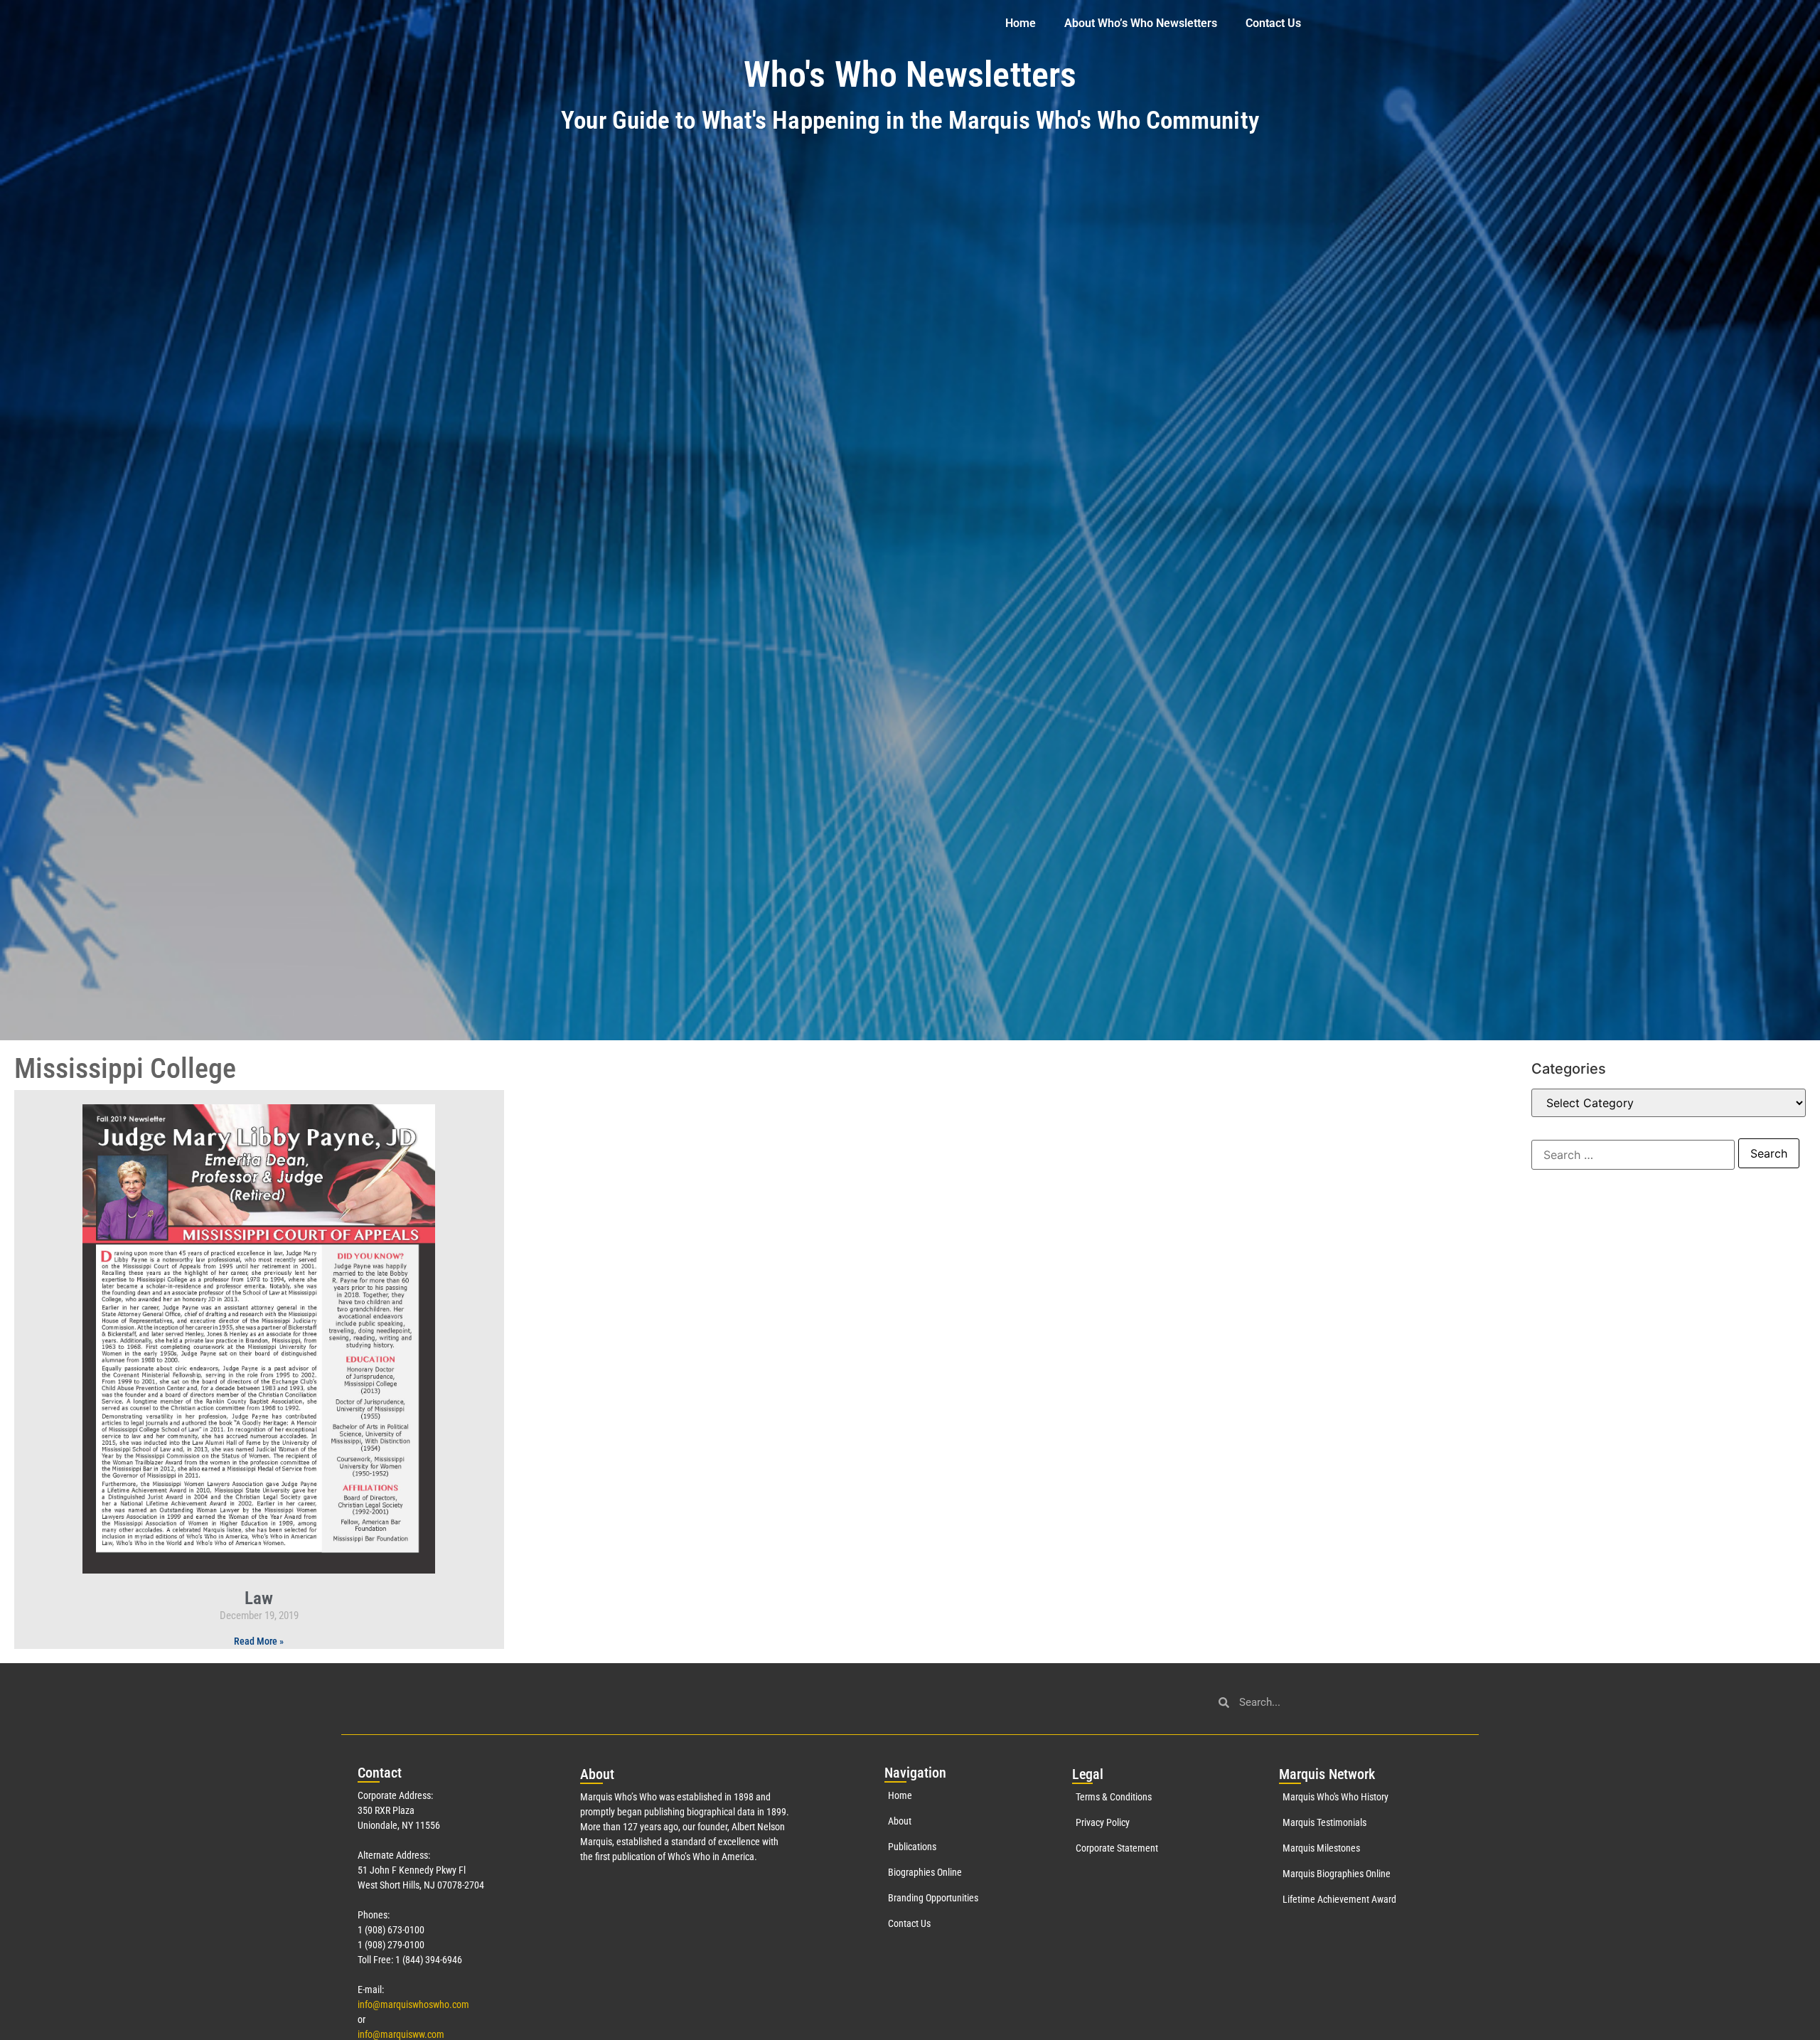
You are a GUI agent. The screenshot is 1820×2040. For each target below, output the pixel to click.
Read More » (259, 1641)
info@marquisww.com (401, 2034)
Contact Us (1273, 23)
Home (1021, 23)
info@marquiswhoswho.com (413, 2004)
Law (259, 1598)
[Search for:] (1633, 1155)
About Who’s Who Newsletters (1141, 23)
